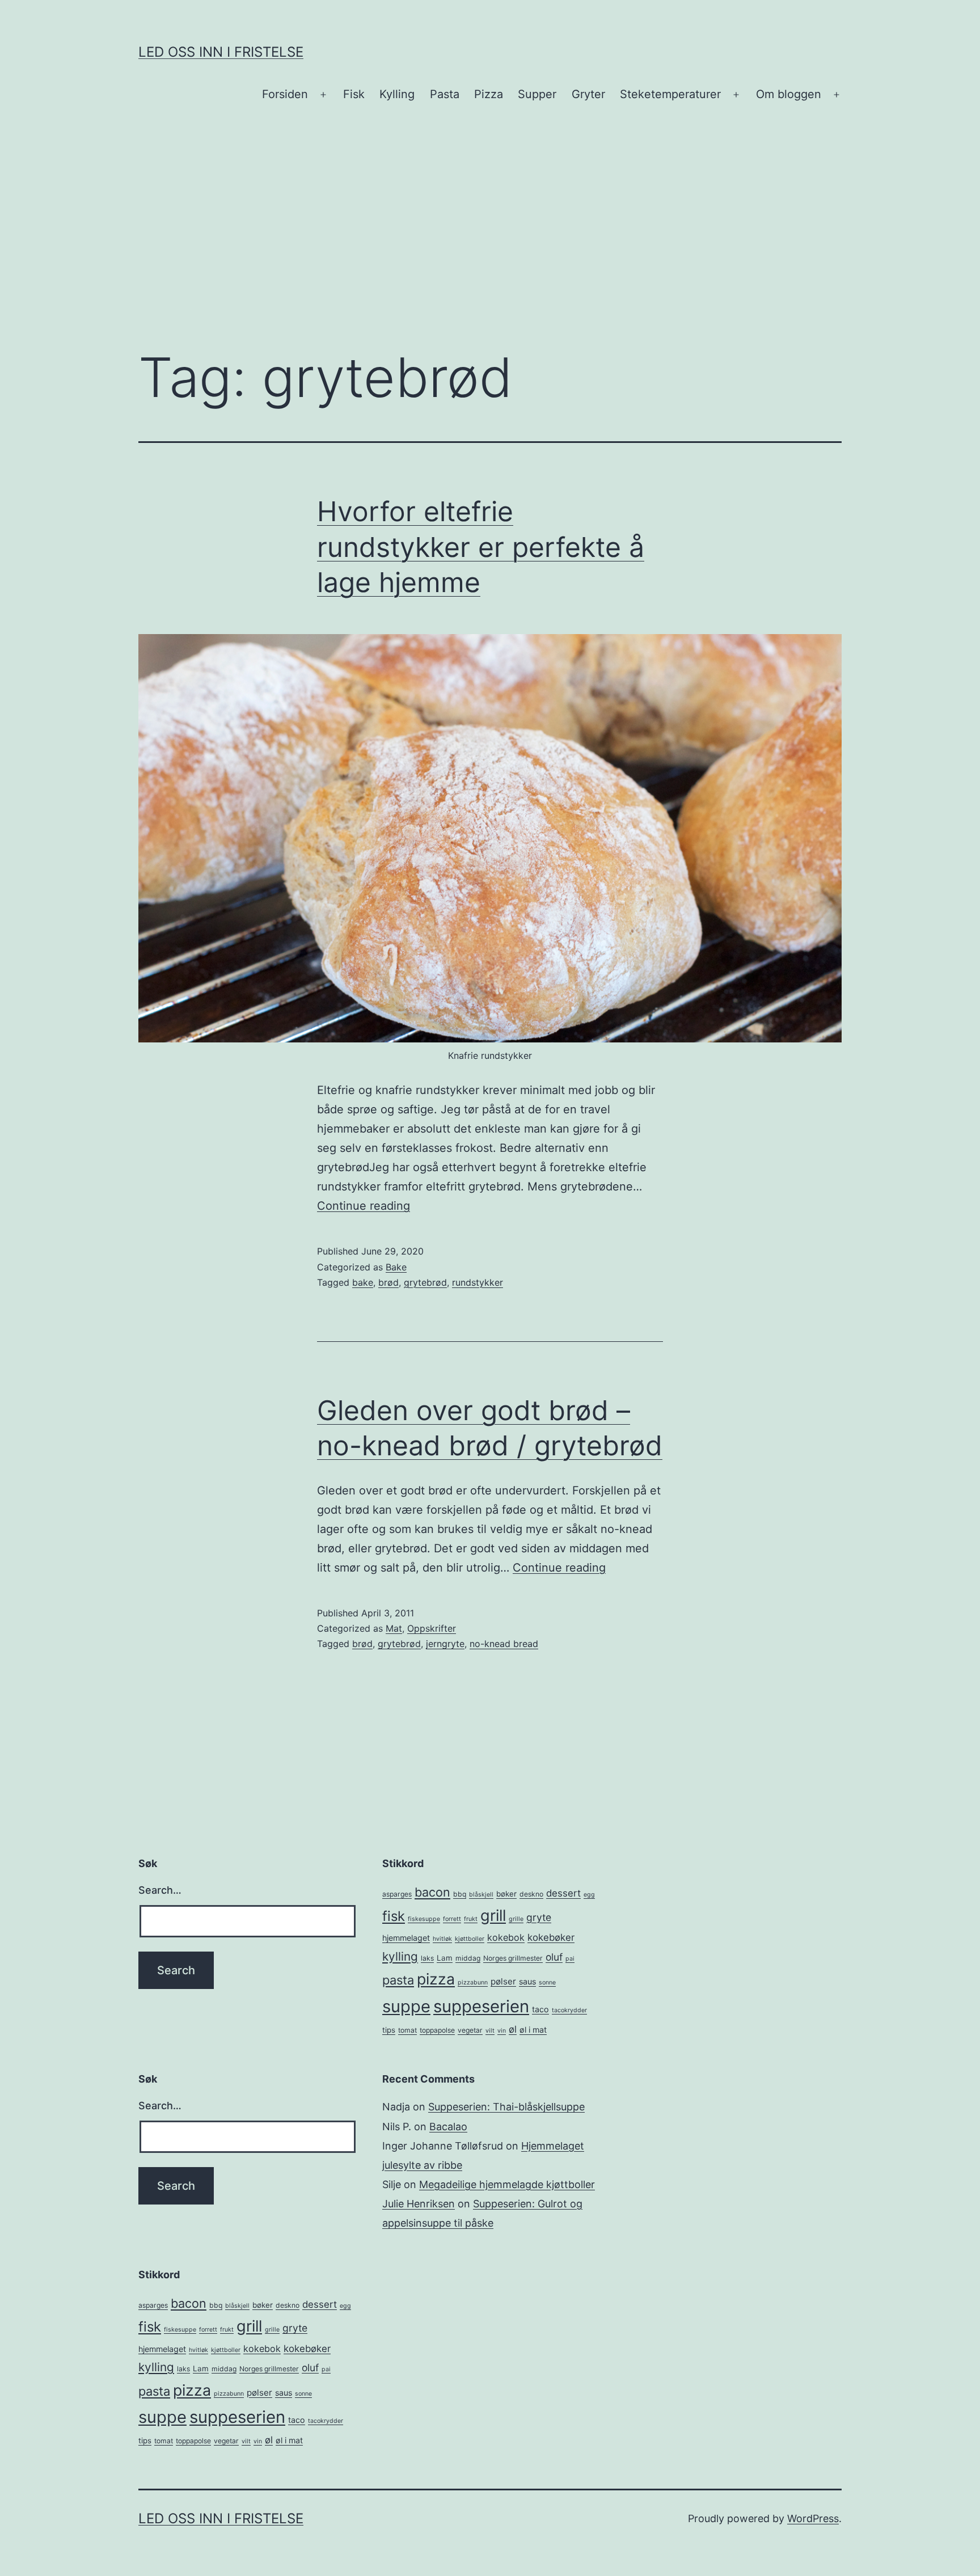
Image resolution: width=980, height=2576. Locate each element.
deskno (531, 1894)
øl (513, 2029)
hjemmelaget (406, 1938)
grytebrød (425, 1282)
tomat (407, 2030)
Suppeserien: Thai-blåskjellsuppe (506, 2107)
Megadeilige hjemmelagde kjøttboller (507, 2184)
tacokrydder (569, 2010)
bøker (506, 1894)
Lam (445, 1958)
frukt (471, 1919)
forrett (452, 1919)
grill (493, 1916)
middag (468, 1958)
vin (502, 2031)
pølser (503, 1981)
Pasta (445, 94)
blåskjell (481, 1895)
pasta (398, 1980)
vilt (490, 2031)
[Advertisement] (490, 246)
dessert (563, 1893)
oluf (554, 1957)
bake (363, 1282)
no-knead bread (504, 1644)
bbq (460, 1894)
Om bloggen (789, 94)
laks (427, 1958)
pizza (436, 1979)
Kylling (397, 94)
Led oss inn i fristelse (221, 52)
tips (389, 2030)
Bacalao (448, 2127)
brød (388, 1282)
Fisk (354, 94)
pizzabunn (473, 1982)
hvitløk (442, 1939)
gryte (539, 1917)
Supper (537, 94)
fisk (394, 1916)
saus (527, 1981)
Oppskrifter (432, 1628)
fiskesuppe (424, 1919)
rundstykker (478, 1282)
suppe (406, 2006)
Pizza (489, 94)
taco (540, 2009)
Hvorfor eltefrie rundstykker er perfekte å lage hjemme (481, 547)
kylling (400, 1956)
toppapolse (437, 2030)
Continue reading (364, 1206)
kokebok (506, 1937)
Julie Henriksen (419, 2204)
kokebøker (551, 1937)
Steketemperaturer (670, 94)
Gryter (588, 94)
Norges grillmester (513, 1958)
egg (589, 1895)
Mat (394, 1628)
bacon (432, 1892)
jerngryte (445, 1644)
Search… (160, 1890)
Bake (396, 1267)
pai (570, 1959)
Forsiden (285, 94)
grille (516, 1919)
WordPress (813, 2518)
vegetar (470, 2030)
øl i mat (533, 2030)
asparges (397, 1894)
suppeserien (481, 2006)
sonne (547, 1982)
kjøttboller (470, 1939)
